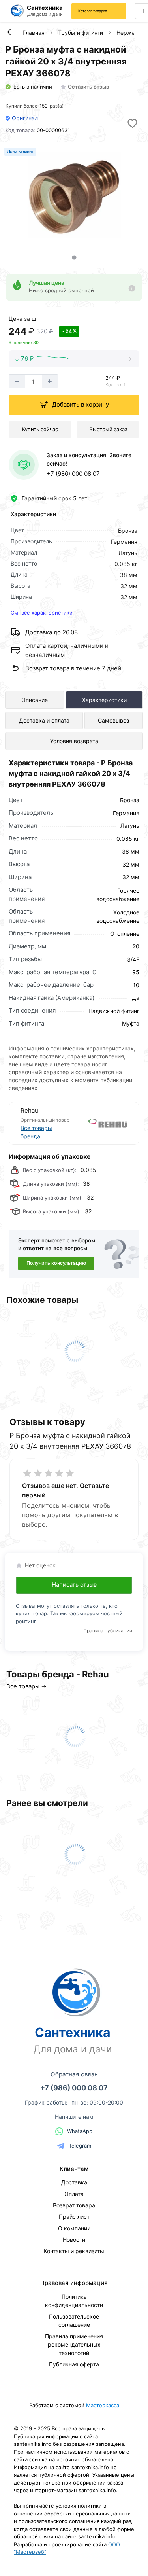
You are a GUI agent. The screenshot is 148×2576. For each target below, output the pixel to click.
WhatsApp (80, 2131)
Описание (35, 700)
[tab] (74, 257)
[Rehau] (101, 1123)
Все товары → (26, 1686)
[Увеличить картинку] (74, 195)
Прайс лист (74, 2217)
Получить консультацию (56, 1263)
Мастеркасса (103, 2405)
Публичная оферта (74, 2364)
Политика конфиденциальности (74, 2301)
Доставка (74, 2182)
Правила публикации (108, 1631)
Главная (34, 33)
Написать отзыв (74, 1585)
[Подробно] (132, 288)
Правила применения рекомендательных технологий (74, 2344)
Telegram (80, 2146)
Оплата (74, 2194)
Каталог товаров (93, 11)
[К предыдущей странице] (10, 32)
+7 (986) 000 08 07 (73, 474)
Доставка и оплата (44, 720)
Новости (74, 2240)
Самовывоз (113, 720)
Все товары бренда (36, 1132)
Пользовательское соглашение (74, 2320)
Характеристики (104, 700)
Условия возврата (74, 741)
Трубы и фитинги (81, 33)
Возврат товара (74, 2205)
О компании (74, 2228)
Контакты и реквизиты (74, 2251)
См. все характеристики (42, 613)
